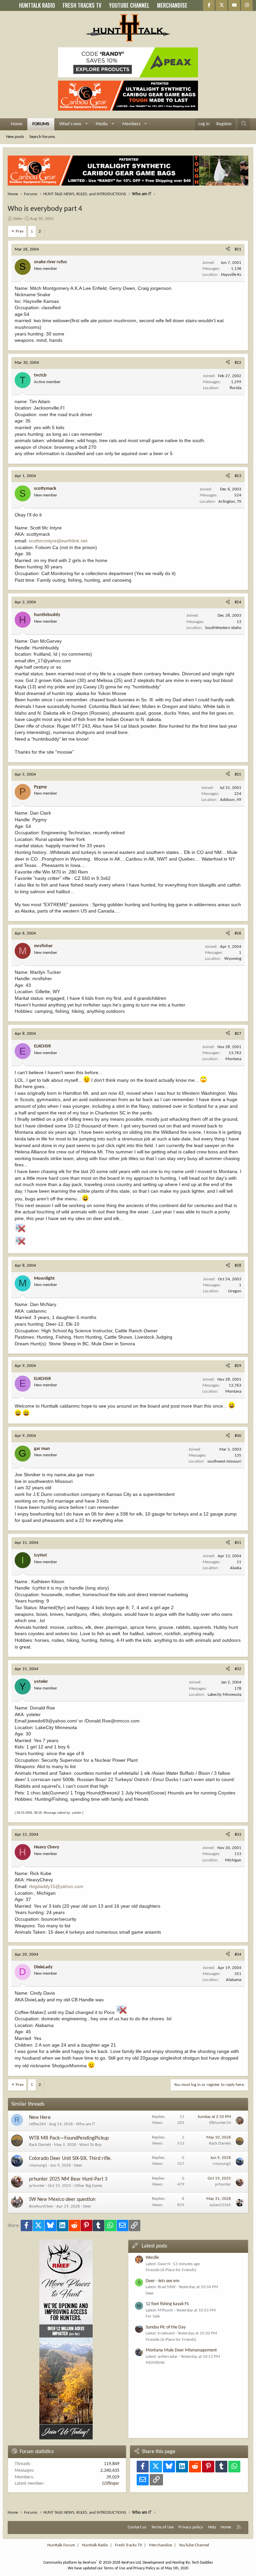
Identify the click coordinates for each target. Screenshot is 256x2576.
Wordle (152, 2258)
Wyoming (233, 959)
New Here (40, 2118)
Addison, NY (231, 800)
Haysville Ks (231, 275)
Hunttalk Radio (95, 2545)
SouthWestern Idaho (223, 628)
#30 (238, 1436)
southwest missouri (224, 1461)
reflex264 (37, 2124)
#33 (238, 1835)
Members (131, 124)
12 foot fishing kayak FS (167, 2304)
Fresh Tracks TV (128, 2545)
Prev (20, 231)
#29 (238, 1366)
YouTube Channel (194, 2545)
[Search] (244, 124)
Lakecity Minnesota (224, 1695)
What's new (70, 124)
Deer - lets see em (162, 2281)
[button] (86, 124)
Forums (41, 124)
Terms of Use (162, 2527)
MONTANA (155, 2363)
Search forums (42, 137)
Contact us (137, 2527)
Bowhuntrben (41, 2206)
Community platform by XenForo (92, 2563)
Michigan (233, 1860)
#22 (238, 363)
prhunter (37, 2186)
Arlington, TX (230, 502)
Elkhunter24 (220, 2123)
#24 (238, 602)
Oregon (235, 1291)
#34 (238, 1954)
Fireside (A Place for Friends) (171, 2270)
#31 (238, 1543)
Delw (17, 219)
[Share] (228, 250)
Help (212, 2527)
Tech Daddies (202, 2563)
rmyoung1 (38, 2165)
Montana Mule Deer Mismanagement (181, 2350)
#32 (238, 1669)
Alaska (236, 1568)
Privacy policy (191, 2527)
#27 (238, 1034)
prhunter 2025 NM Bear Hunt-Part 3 (68, 2179)
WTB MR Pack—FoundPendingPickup (69, 2138)
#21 (238, 249)
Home (17, 124)
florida (235, 388)
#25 (238, 774)
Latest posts (154, 2246)
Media (102, 124)
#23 (238, 476)
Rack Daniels (40, 2145)
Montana (233, 1059)
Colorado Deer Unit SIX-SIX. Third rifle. (70, 2159)
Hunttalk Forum (61, 2545)
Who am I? (85, 2124)
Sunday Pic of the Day (166, 2327)
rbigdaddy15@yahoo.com (56, 1886)
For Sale (153, 2316)
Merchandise (160, 2545)
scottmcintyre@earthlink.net (58, 541)
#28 (238, 1266)
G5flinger (111, 2484)
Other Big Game (88, 2186)
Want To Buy (90, 2145)
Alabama (234, 1980)
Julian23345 (220, 2205)
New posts (15, 137)
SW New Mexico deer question (62, 2200)
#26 (238, 933)
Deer (78, 2165)
